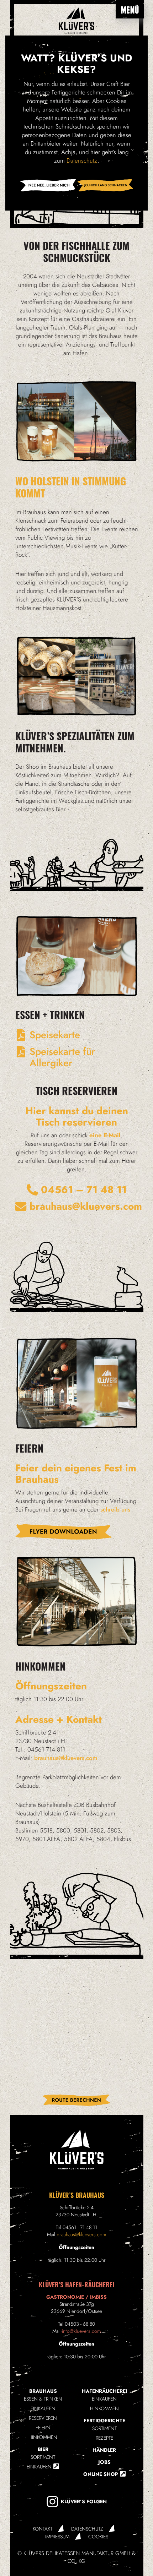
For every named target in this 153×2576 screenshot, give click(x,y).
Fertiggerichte (104, 2420)
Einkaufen (43, 2408)
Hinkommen (43, 2437)
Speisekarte (55, 1035)
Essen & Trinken (43, 2399)
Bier (43, 2449)
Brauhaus (43, 2391)
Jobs (104, 2462)
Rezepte (104, 2438)
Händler (104, 2450)
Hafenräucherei (104, 2391)
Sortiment (43, 2457)
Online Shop (101, 2474)
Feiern (43, 2428)
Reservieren (43, 2418)
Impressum (57, 2537)
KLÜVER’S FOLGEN (84, 2501)
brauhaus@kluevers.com (81, 2234)
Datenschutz (87, 2529)
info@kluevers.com (81, 2331)
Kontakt (43, 2529)
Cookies (98, 2537)
